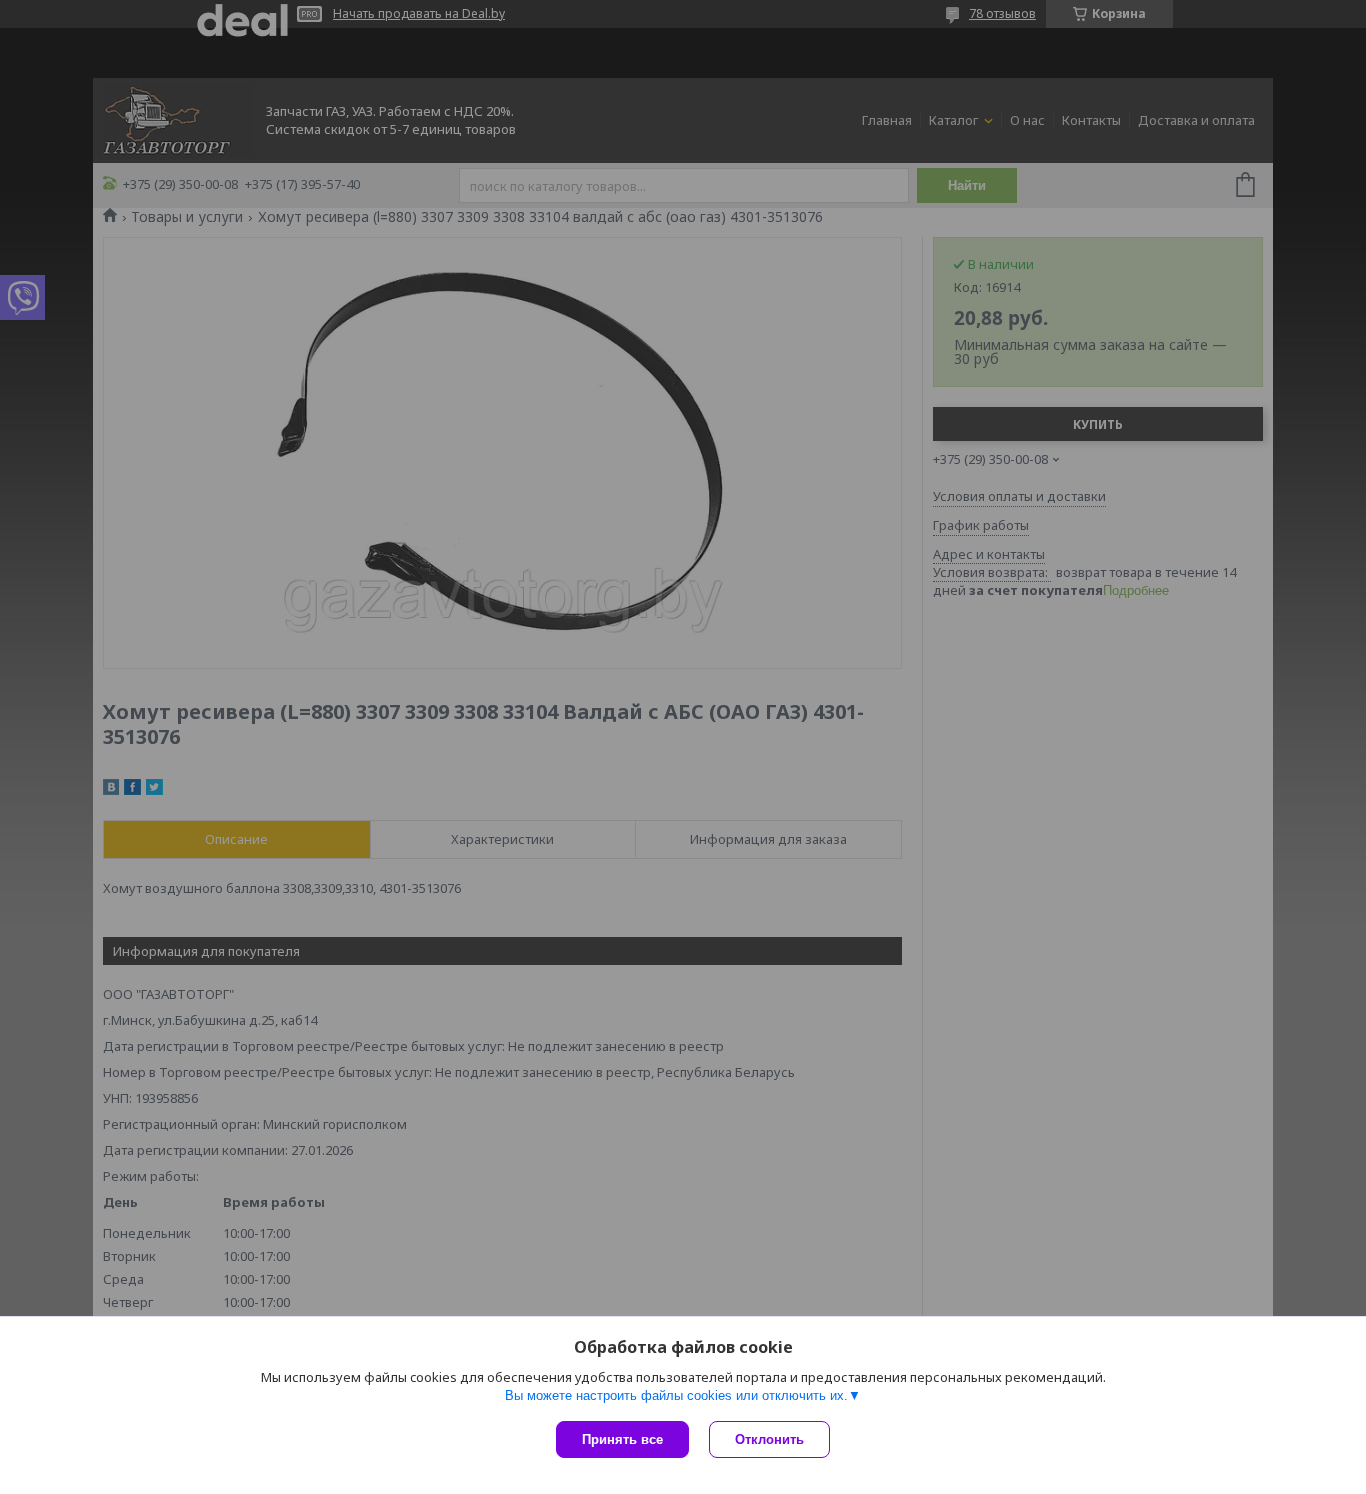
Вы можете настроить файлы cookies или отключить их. (676, 1395)
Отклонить (769, 1439)
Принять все (622, 1439)
